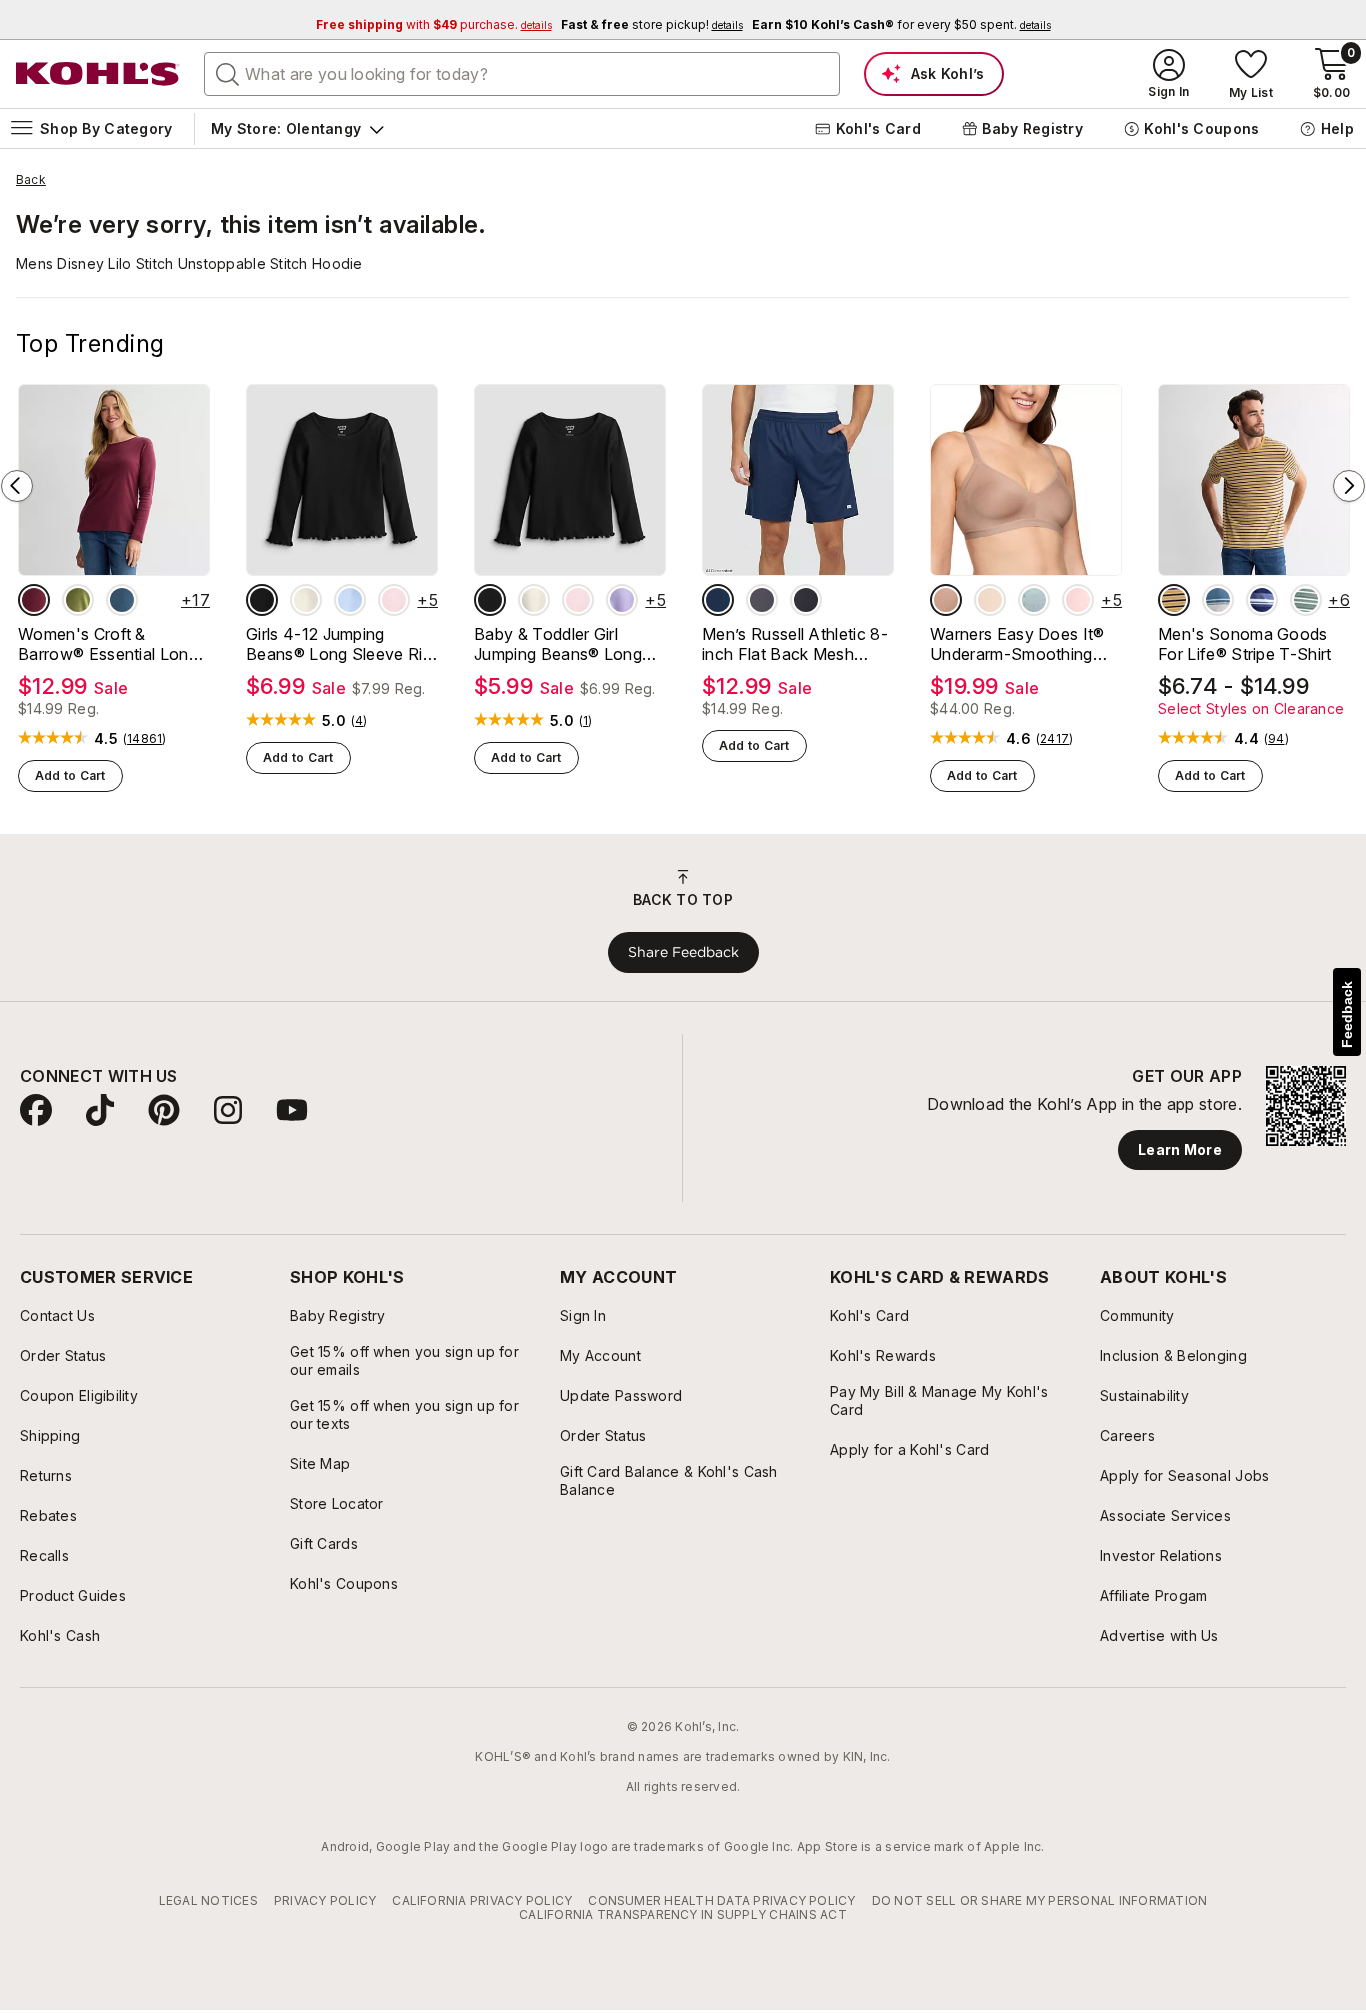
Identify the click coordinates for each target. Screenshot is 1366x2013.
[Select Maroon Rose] (34, 600)
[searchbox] (522, 74)
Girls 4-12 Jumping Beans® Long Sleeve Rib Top (339, 644)
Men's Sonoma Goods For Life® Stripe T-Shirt (1245, 644)
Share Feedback (683, 952)
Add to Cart (70, 775)
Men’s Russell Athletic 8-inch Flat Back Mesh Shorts (795, 644)
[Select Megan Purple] (622, 600)
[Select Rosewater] (1078, 600)
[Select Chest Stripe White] (1218, 600)
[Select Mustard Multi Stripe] (1174, 600)
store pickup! (652, 24)
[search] (228, 73)
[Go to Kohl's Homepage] (98, 74)
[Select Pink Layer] (394, 600)
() (145, 739)
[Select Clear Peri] (350, 600)
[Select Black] (806, 600)
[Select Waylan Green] (78, 600)
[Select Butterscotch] (990, 600)
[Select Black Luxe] (262, 600)
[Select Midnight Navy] (718, 600)
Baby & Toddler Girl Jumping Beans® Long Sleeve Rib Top (558, 644)
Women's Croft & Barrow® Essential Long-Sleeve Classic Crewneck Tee (112, 644)
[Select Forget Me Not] (1034, 600)
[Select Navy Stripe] (1262, 600)
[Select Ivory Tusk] (306, 600)
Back (31, 180)
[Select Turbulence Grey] (762, 600)
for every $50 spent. (901, 24)
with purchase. (434, 24)
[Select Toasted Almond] (946, 600)
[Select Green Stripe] (1306, 600)
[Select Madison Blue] (122, 600)
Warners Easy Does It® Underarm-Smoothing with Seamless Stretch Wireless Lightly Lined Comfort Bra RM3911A (1017, 644)
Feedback (1347, 1014)
